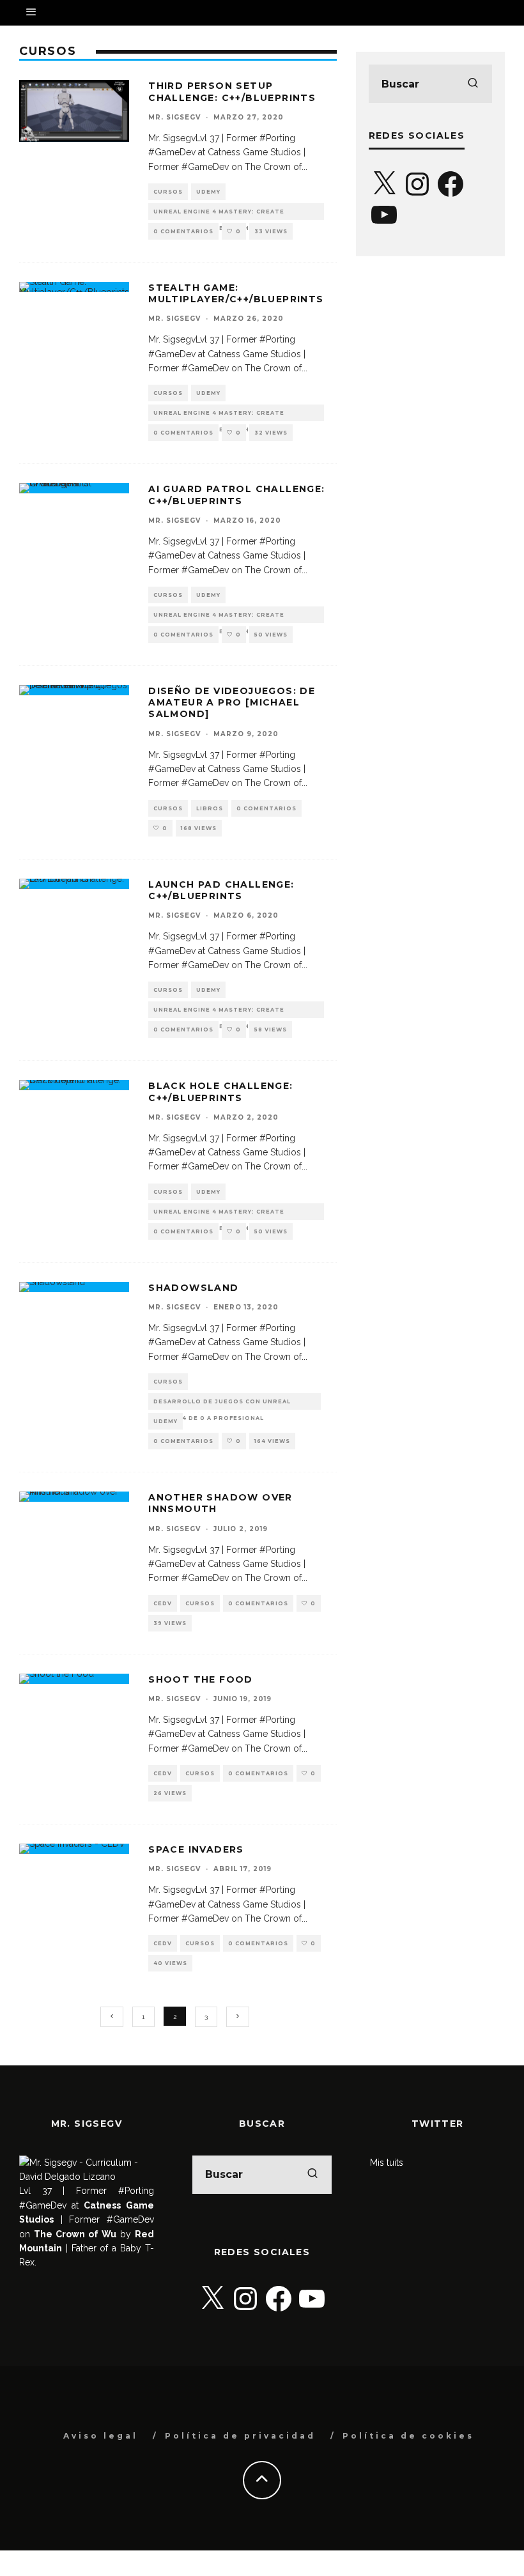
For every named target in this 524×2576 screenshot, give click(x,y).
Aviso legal (101, 2436)
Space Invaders (196, 1849)
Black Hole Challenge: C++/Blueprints (220, 1091)
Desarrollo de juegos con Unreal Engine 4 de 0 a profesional (222, 1404)
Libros (210, 808)
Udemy (208, 192)
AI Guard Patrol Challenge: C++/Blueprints (236, 495)
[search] (473, 84)
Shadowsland (193, 1288)
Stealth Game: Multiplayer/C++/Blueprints (236, 293)
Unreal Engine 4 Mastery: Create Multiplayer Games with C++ (219, 214)
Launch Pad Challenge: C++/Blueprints (221, 890)
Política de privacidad (240, 2436)
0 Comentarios (183, 231)
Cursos (168, 192)
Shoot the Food (201, 1679)
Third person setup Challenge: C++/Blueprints (232, 91)
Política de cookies (408, 2436)
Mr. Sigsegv (174, 117)
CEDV (163, 1603)
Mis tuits (387, 2163)
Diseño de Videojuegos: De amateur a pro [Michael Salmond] (232, 702)
